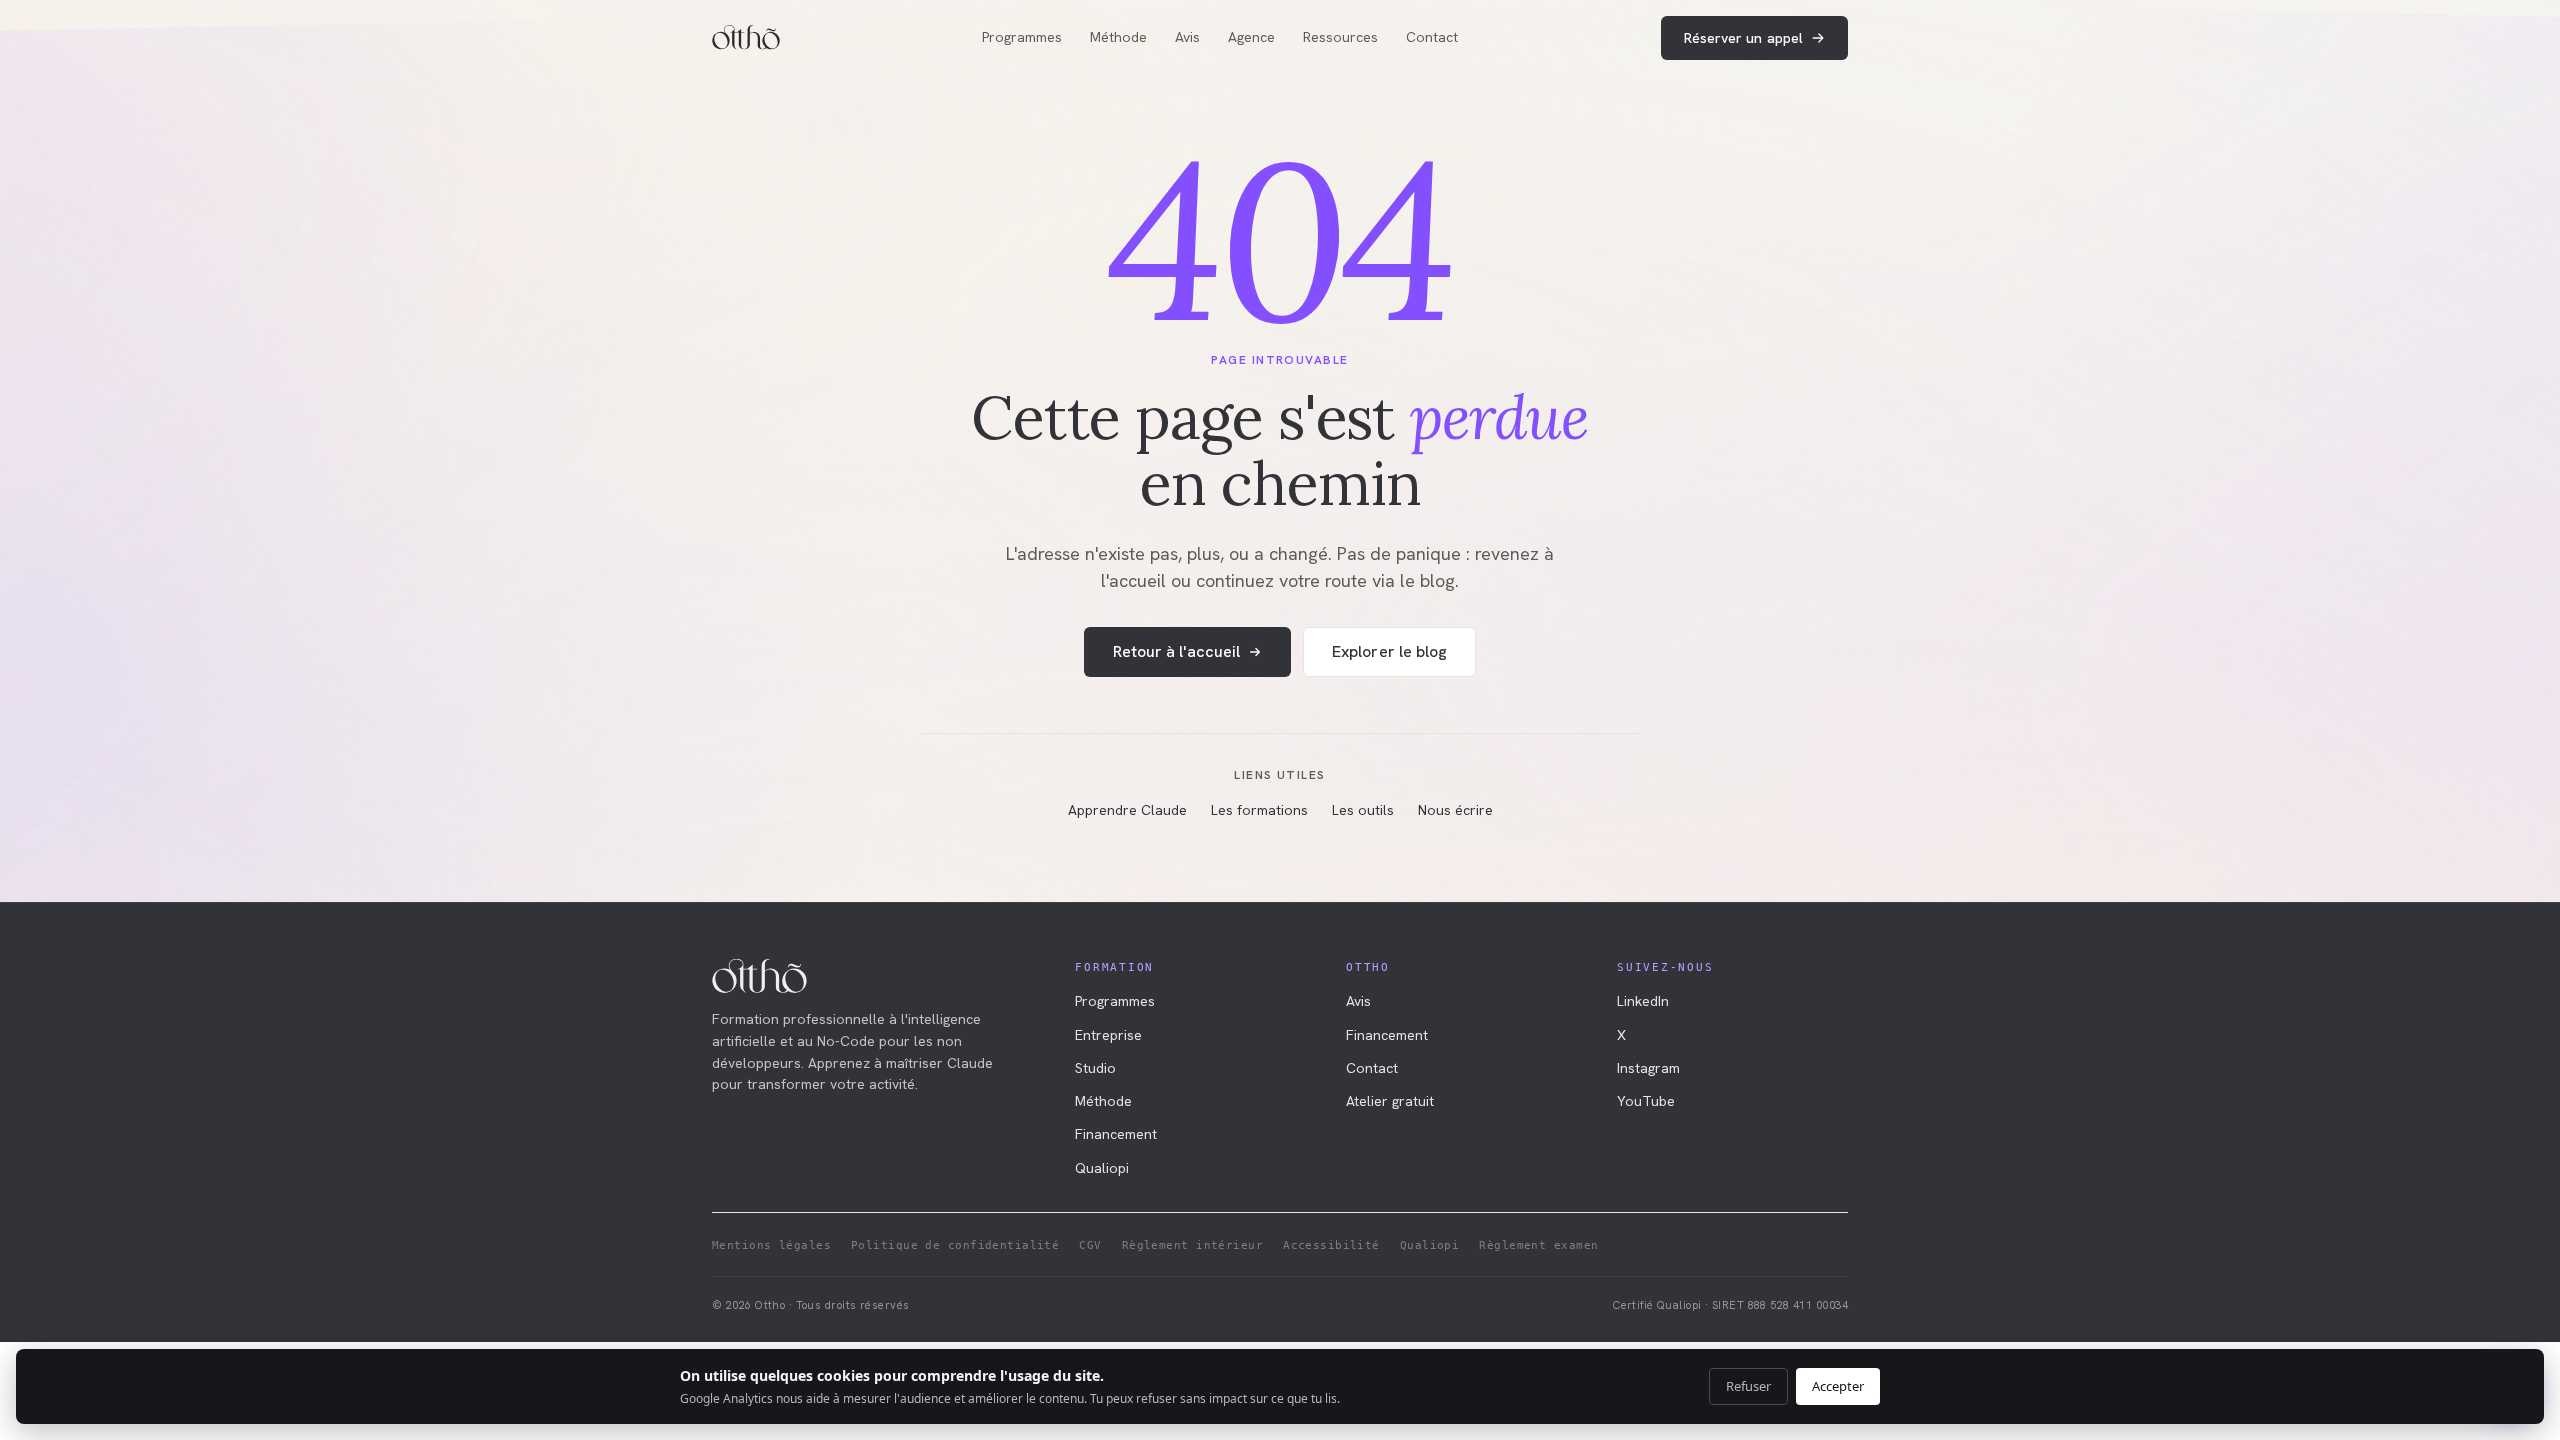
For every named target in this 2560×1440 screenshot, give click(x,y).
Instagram (1648, 1068)
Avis (1187, 37)
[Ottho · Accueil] (746, 38)
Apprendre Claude (1127, 810)
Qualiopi (1102, 1168)
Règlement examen (1538, 1245)
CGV (1090, 1245)
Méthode (1118, 37)
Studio (1095, 1068)
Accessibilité (1331, 1245)
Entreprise (1108, 1035)
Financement (1116, 1134)
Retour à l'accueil (1176, 651)
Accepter (1838, 1386)
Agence (1251, 37)
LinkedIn (1643, 1001)
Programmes (1022, 37)
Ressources (1340, 37)
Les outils (1363, 810)
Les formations (1259, 810)
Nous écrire (1455, 810)
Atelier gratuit (1390, 1101)
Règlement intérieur (1192, 1245)
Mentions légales (771, 1245)
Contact (1432, 37)
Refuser (1748, 1386)
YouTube (1646, 1101)
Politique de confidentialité (955, 1245)
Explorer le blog (1389, 651)
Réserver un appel (1743, 38)
